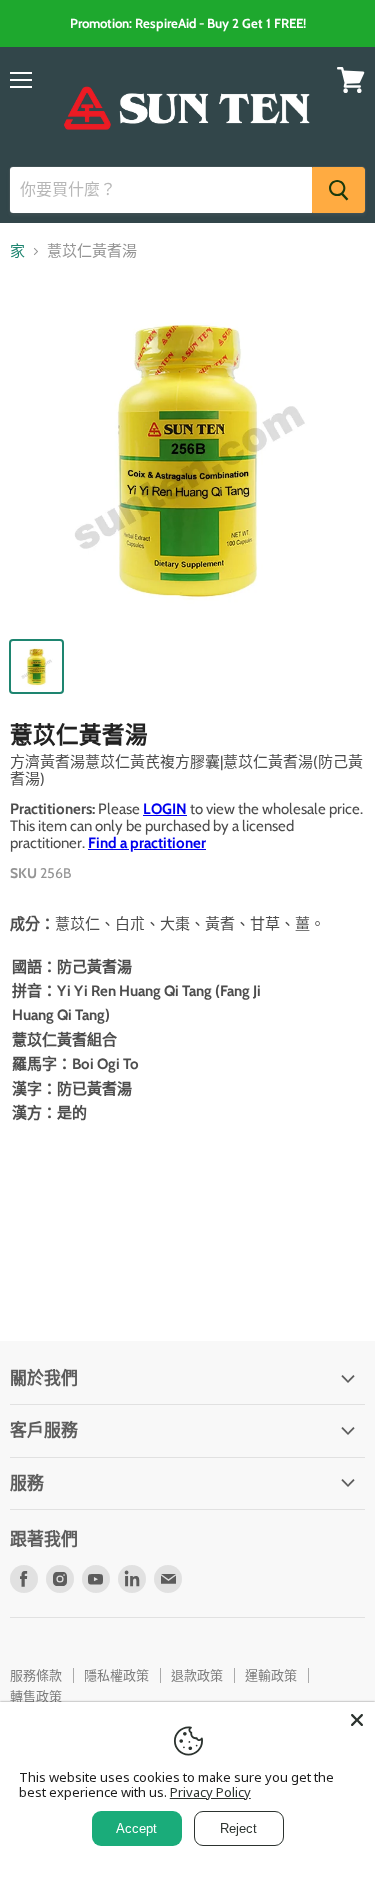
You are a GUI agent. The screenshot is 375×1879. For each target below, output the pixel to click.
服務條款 (36, 1675)
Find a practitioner (147, 843)
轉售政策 (36, 1696)
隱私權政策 (116, 1675)
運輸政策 (271, 1675)
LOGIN (165, 809)
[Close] (357, 1720)
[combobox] (161, 190)
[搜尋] (338, 190)
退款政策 (197, 1675)
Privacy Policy (210, 1792)
